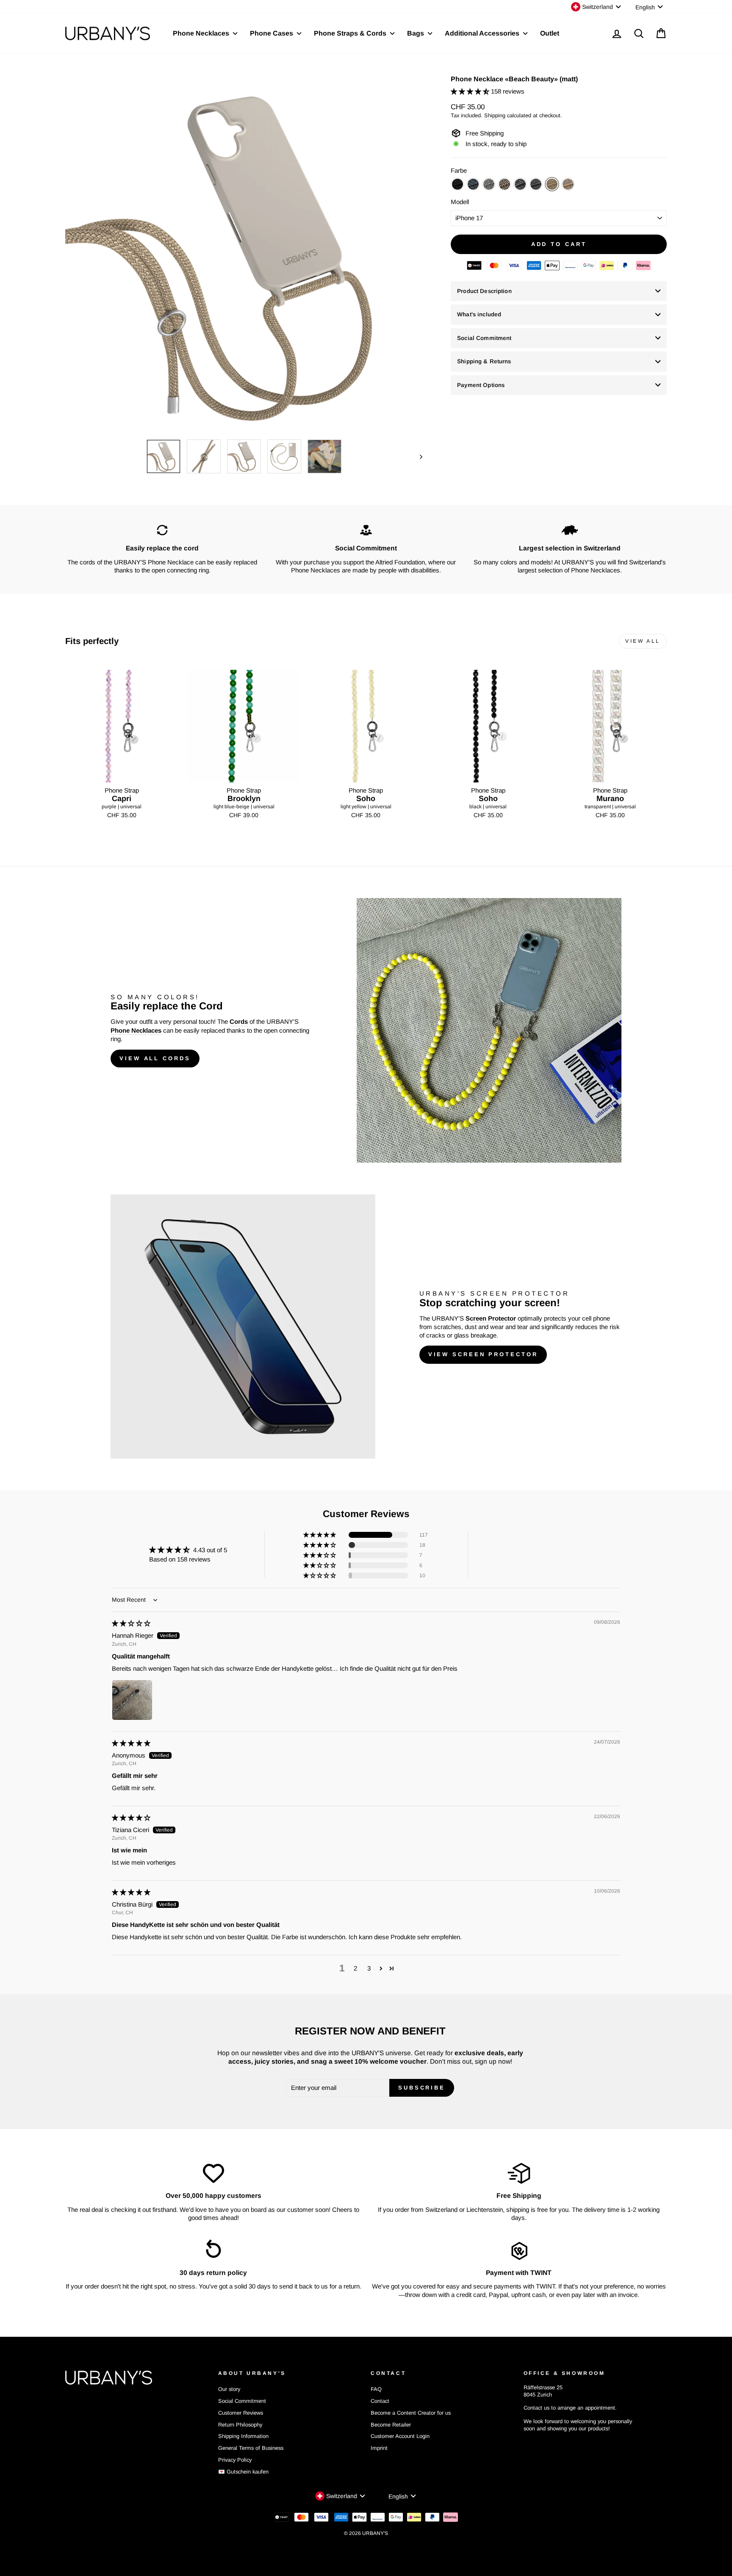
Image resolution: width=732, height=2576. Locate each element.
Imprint (379, 2448)
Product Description (484, 291)
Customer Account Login (400, 2436)
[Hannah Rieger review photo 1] (132, 1700)
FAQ (376, 2389)
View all (643, 641)
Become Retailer (391, 2425)
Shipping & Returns (484, 361)
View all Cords (155, 1058)
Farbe (459, 170)
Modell (460, 202)
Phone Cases (272, 33)
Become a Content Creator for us (411, 2413)
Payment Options (481, 385)
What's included (479, 314)
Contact (380, 2401)
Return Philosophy (240, 2425)
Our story (229, 2389)
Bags (416, 33)
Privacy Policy (235, 2460)
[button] (471, 91)
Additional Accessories (483, 33)
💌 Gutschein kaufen (243, 2472)
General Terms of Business (251, 2448)
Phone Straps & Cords (351, 33)
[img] (131, 1623)
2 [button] (355, 1968)
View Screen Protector (483, 1354)
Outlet (550, 33)
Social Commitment (484, 338)
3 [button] (369, 1968)
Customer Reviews (241, 2413)
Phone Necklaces (202, 33)
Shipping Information (243, 2436)
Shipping (495, 115)
